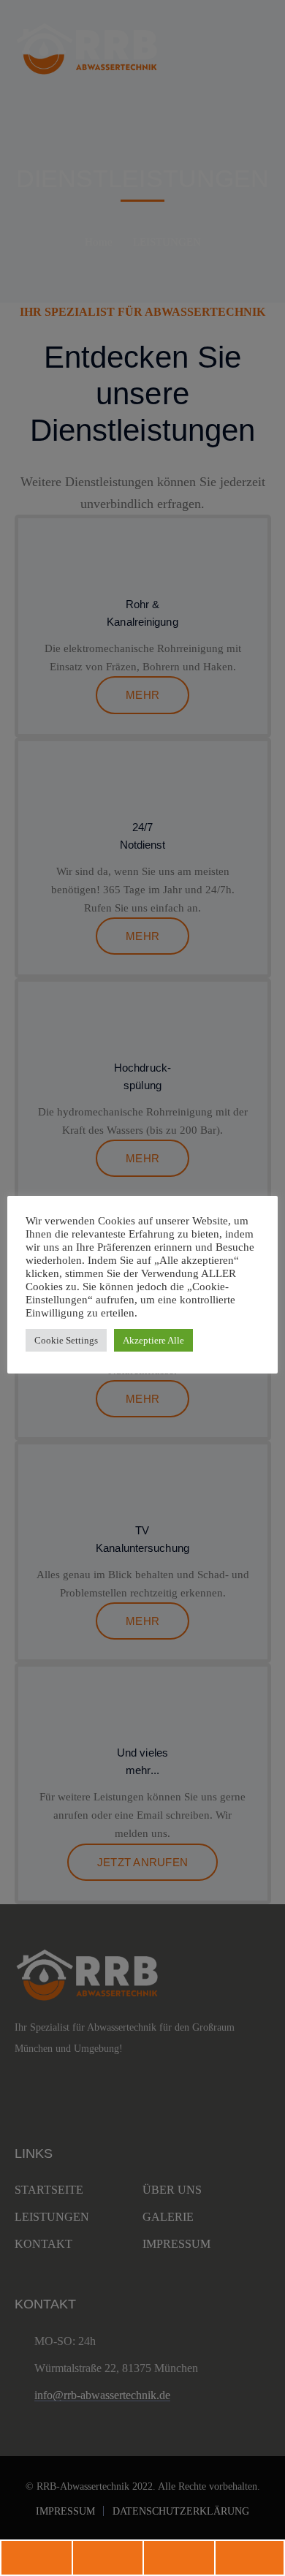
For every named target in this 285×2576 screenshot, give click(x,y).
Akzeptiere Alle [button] (153, 1340)
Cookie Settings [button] (66, 1340)
